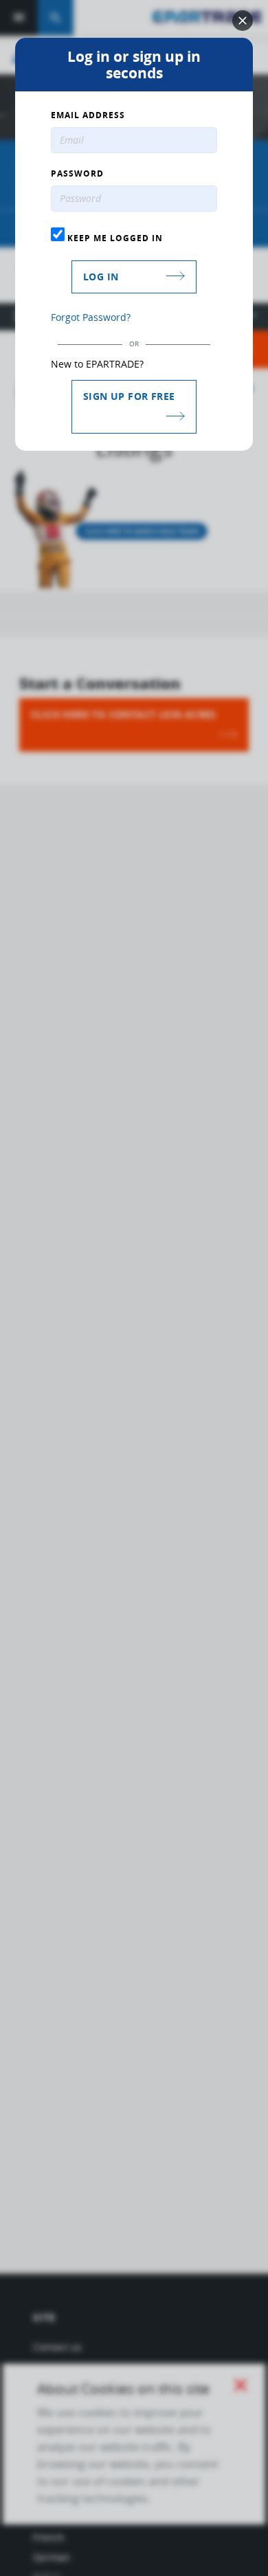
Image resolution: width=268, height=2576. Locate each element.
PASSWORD (77, 174)
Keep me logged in (114, 238)
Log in (101, 277)
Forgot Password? (91, 317)
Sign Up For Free (129, 396)
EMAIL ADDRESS (88, 115)
